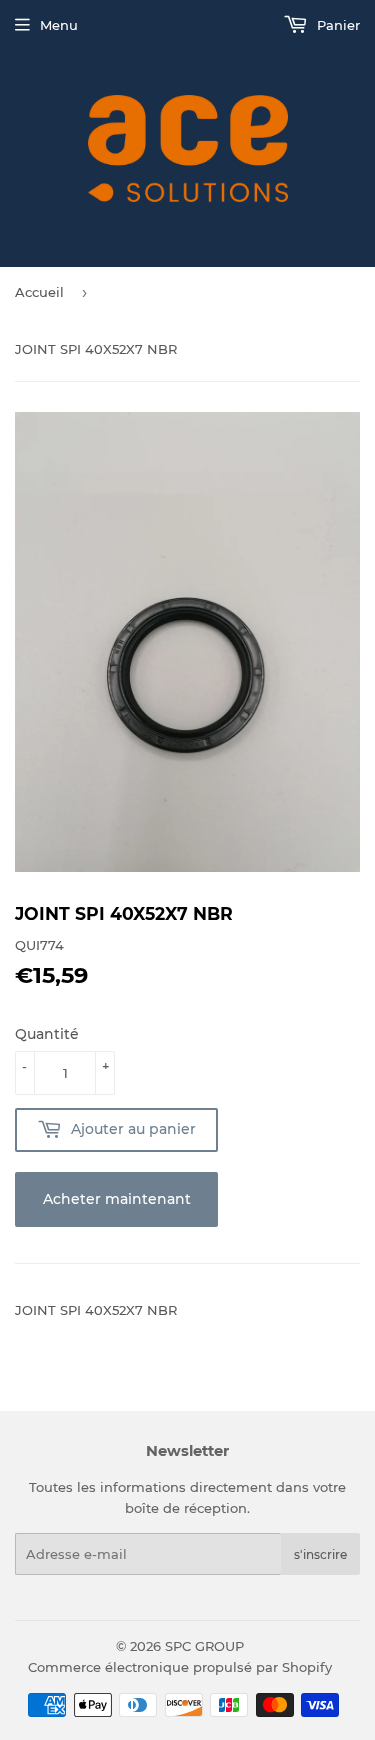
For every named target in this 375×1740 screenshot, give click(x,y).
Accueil (39, 292)
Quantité (47, 1034)
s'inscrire (320, 1554)
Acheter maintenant (117, 1199)
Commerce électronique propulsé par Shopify (180, 1667)
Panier (336, 25)
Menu (59, 25)
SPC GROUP (204, 1646)
